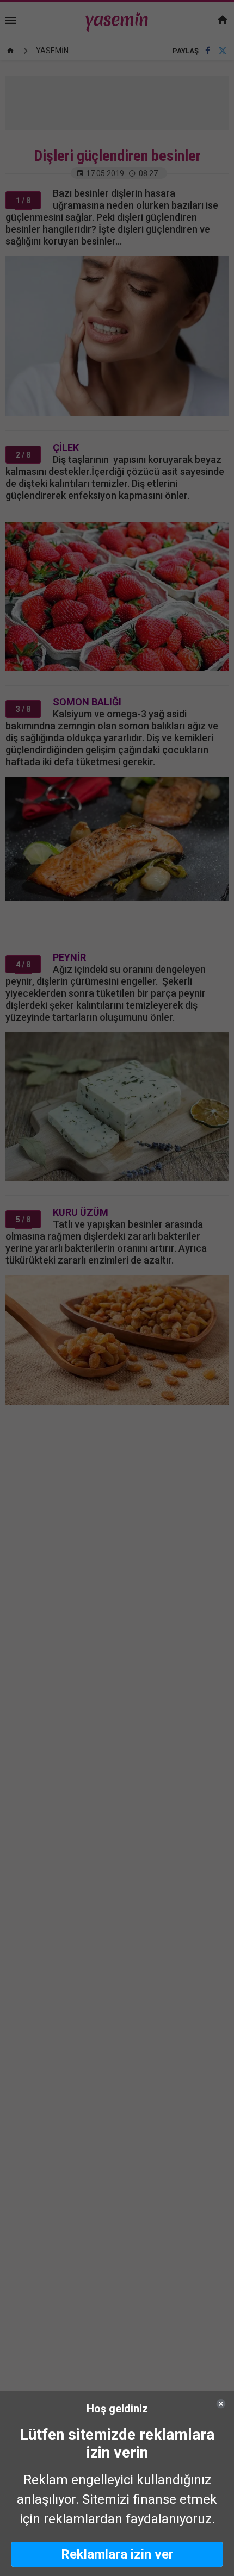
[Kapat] (221, 2404)
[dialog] (117, 2483)
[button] (117, 2554)
